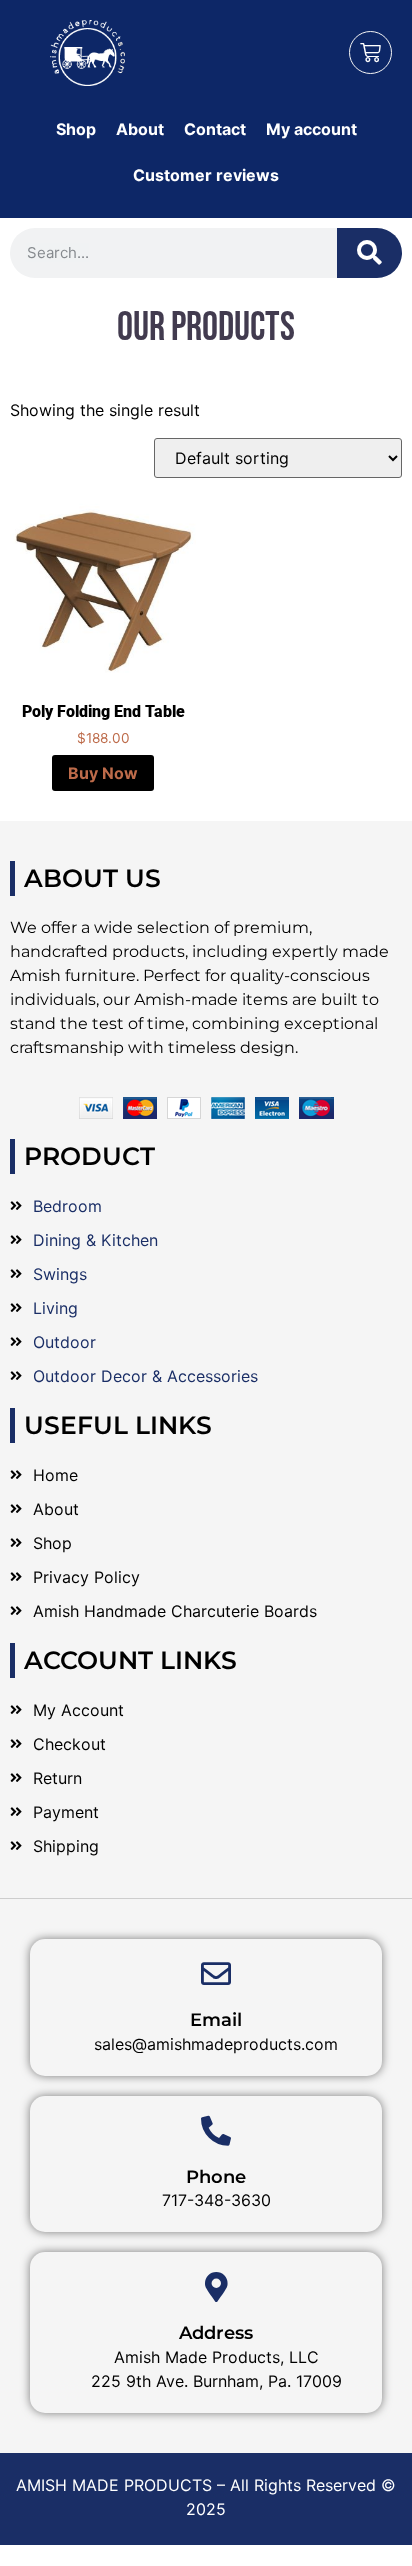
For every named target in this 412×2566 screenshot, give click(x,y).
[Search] (369, 253)
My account (311, 129)
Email (216, 2020)
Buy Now (103, 773)
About (140, 129)
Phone (216, 2177)
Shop (76, 129)
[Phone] (216, 2131)
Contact (215, 129)
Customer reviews (206, 175)
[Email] (216, 1974)
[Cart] (370, 52)
